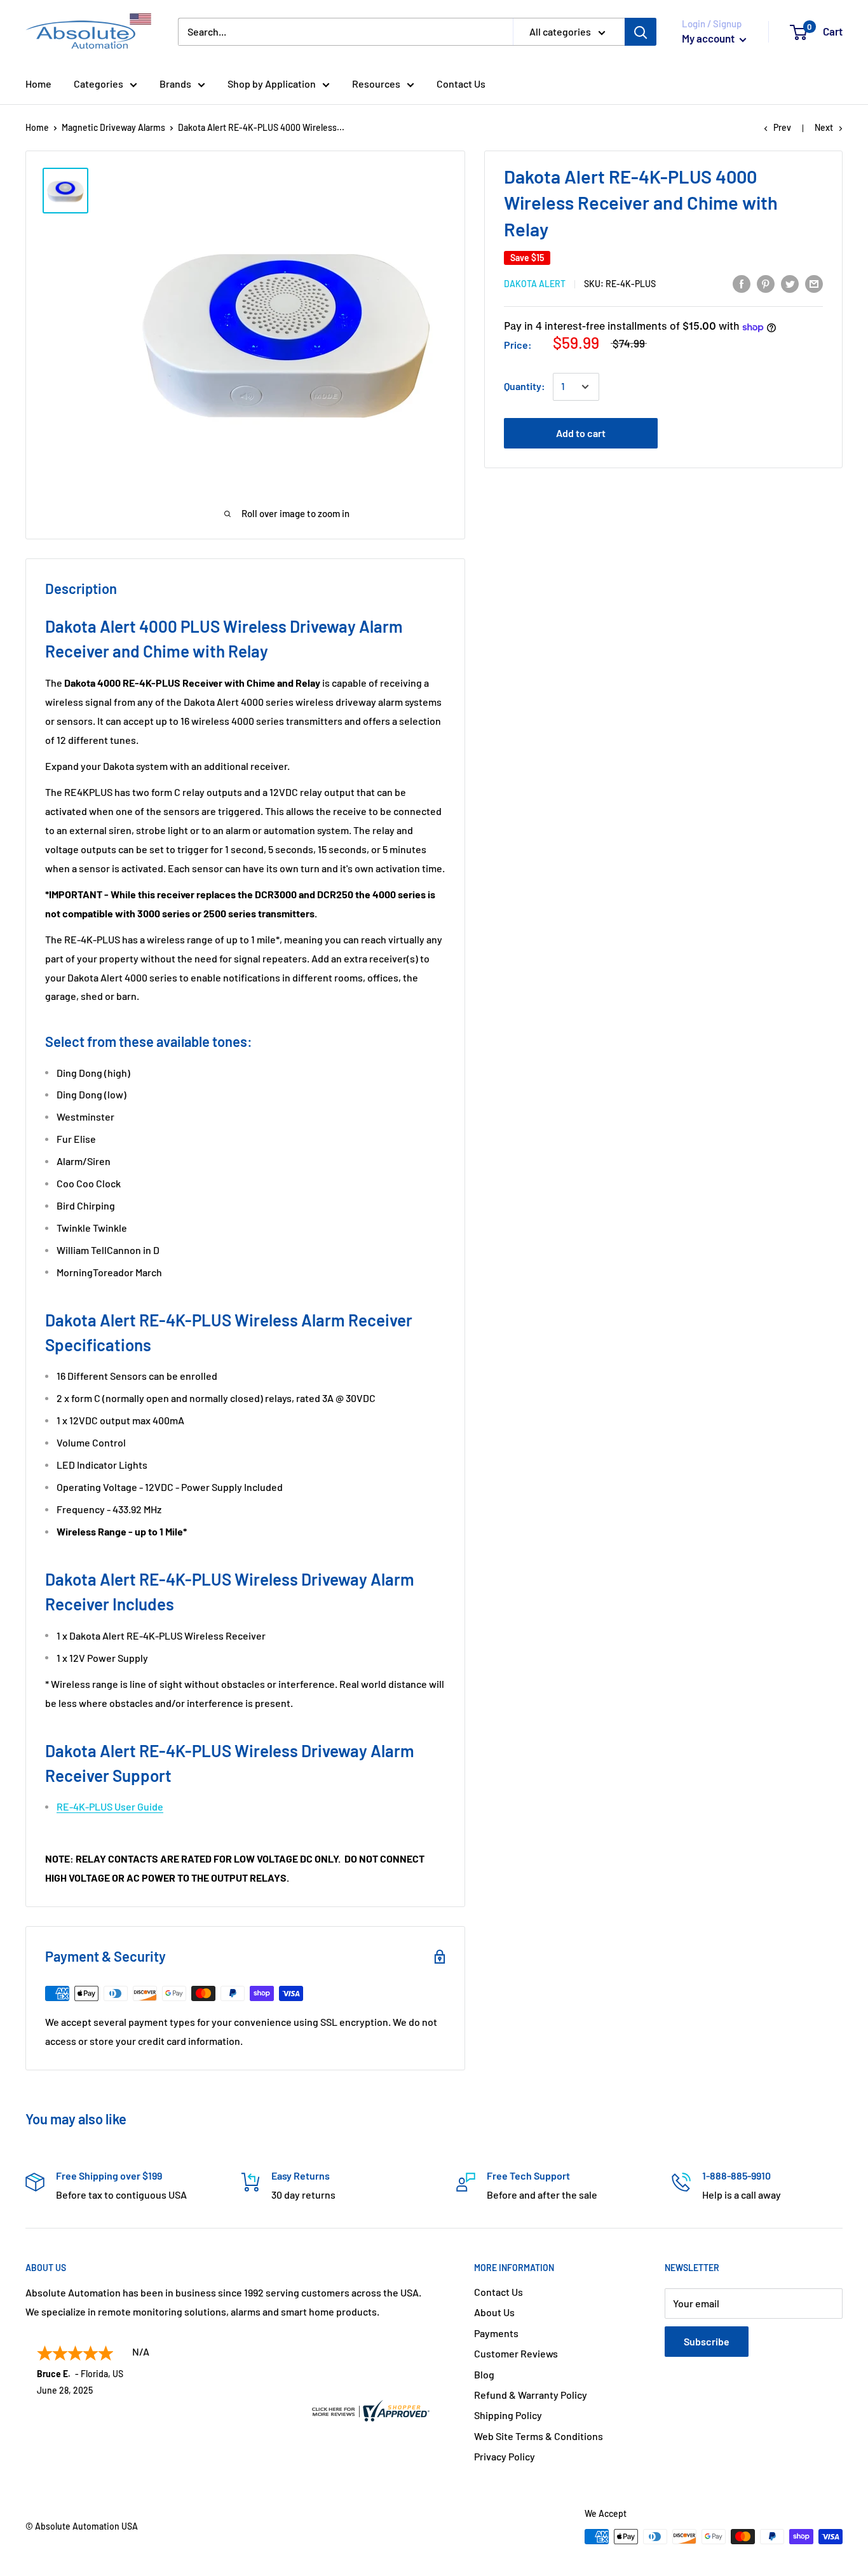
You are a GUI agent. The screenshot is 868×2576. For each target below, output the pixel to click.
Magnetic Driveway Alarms (113, 127)
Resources (376, 84)
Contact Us (461, 84)
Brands (175, 84)
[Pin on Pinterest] (766, 283)
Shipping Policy (508, 2415)
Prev (782, 127)
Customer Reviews (516, 2353)
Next (824, 127)
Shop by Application (272, 84)
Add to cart (581, 434)
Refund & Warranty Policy (531, 2395)
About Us (494, 2312)
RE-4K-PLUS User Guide (110, 1806)
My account (709, 38)
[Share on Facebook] (742, 283)
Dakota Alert (535, 284)
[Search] (641, 32)
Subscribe (707, 2341)
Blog (484, 2374)
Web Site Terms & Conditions (539, 2436)
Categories (98, 84)
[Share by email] (814, 283)
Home (38, 84)
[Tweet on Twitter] (790, 283)
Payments (496, 2333)
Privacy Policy (505, 2456)
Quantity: (525, 387)
